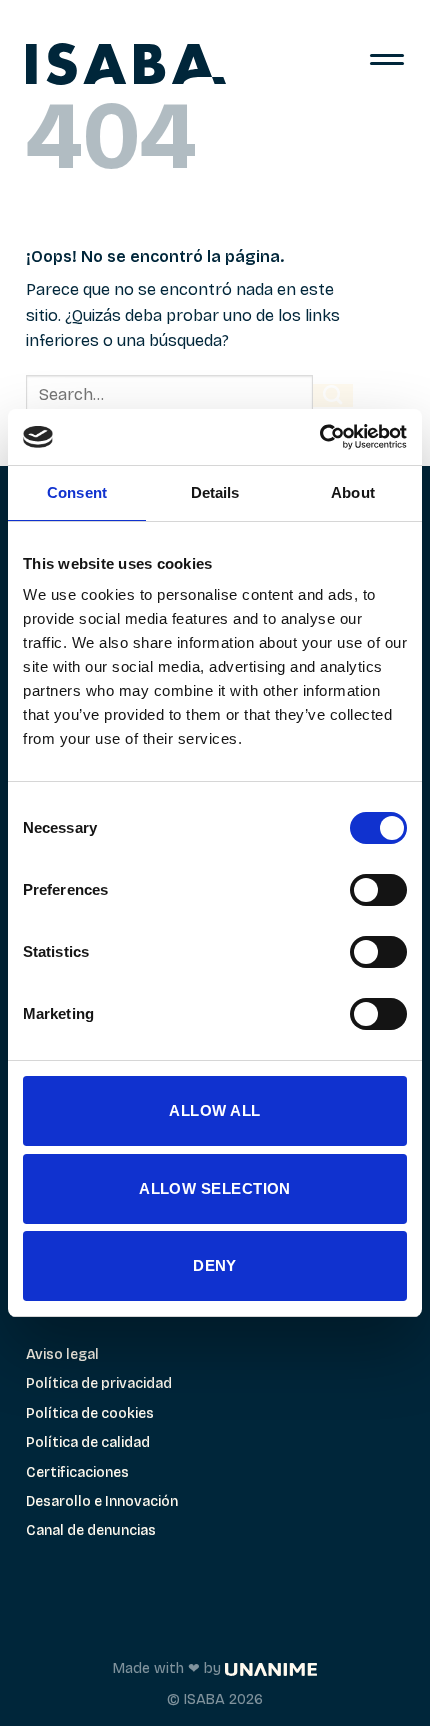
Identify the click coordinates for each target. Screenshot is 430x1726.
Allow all (214, 1110)
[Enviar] (333, 395)
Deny (215, 1265)
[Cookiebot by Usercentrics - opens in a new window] (319, 437)
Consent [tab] (77, 492)
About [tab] (353, 492)
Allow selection (215, 1188)
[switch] (378, 890)
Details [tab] (215, 492)
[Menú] (387, 65)
